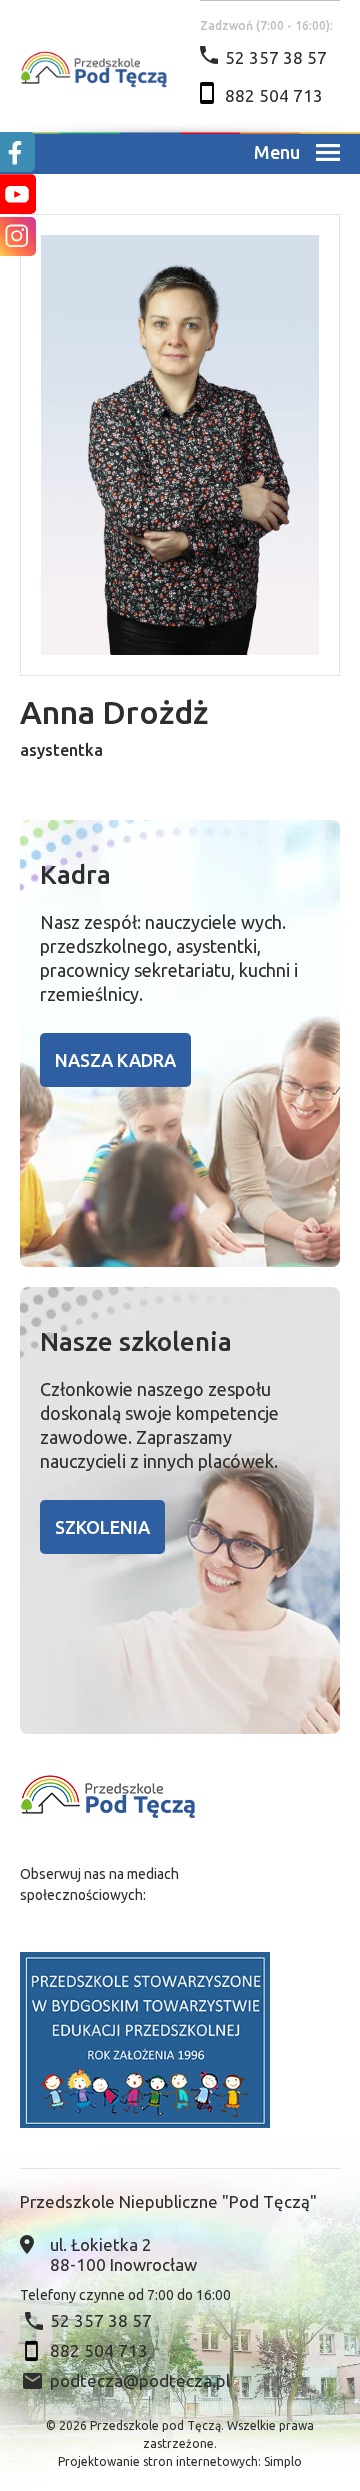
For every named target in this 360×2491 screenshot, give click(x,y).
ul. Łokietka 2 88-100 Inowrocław (123, 2254)
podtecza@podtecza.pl (140, 2380)
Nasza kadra (115, 1060)
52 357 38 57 (276, 57)
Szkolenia (102, 1527)
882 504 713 (274, 95)
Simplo (283, 2461)
